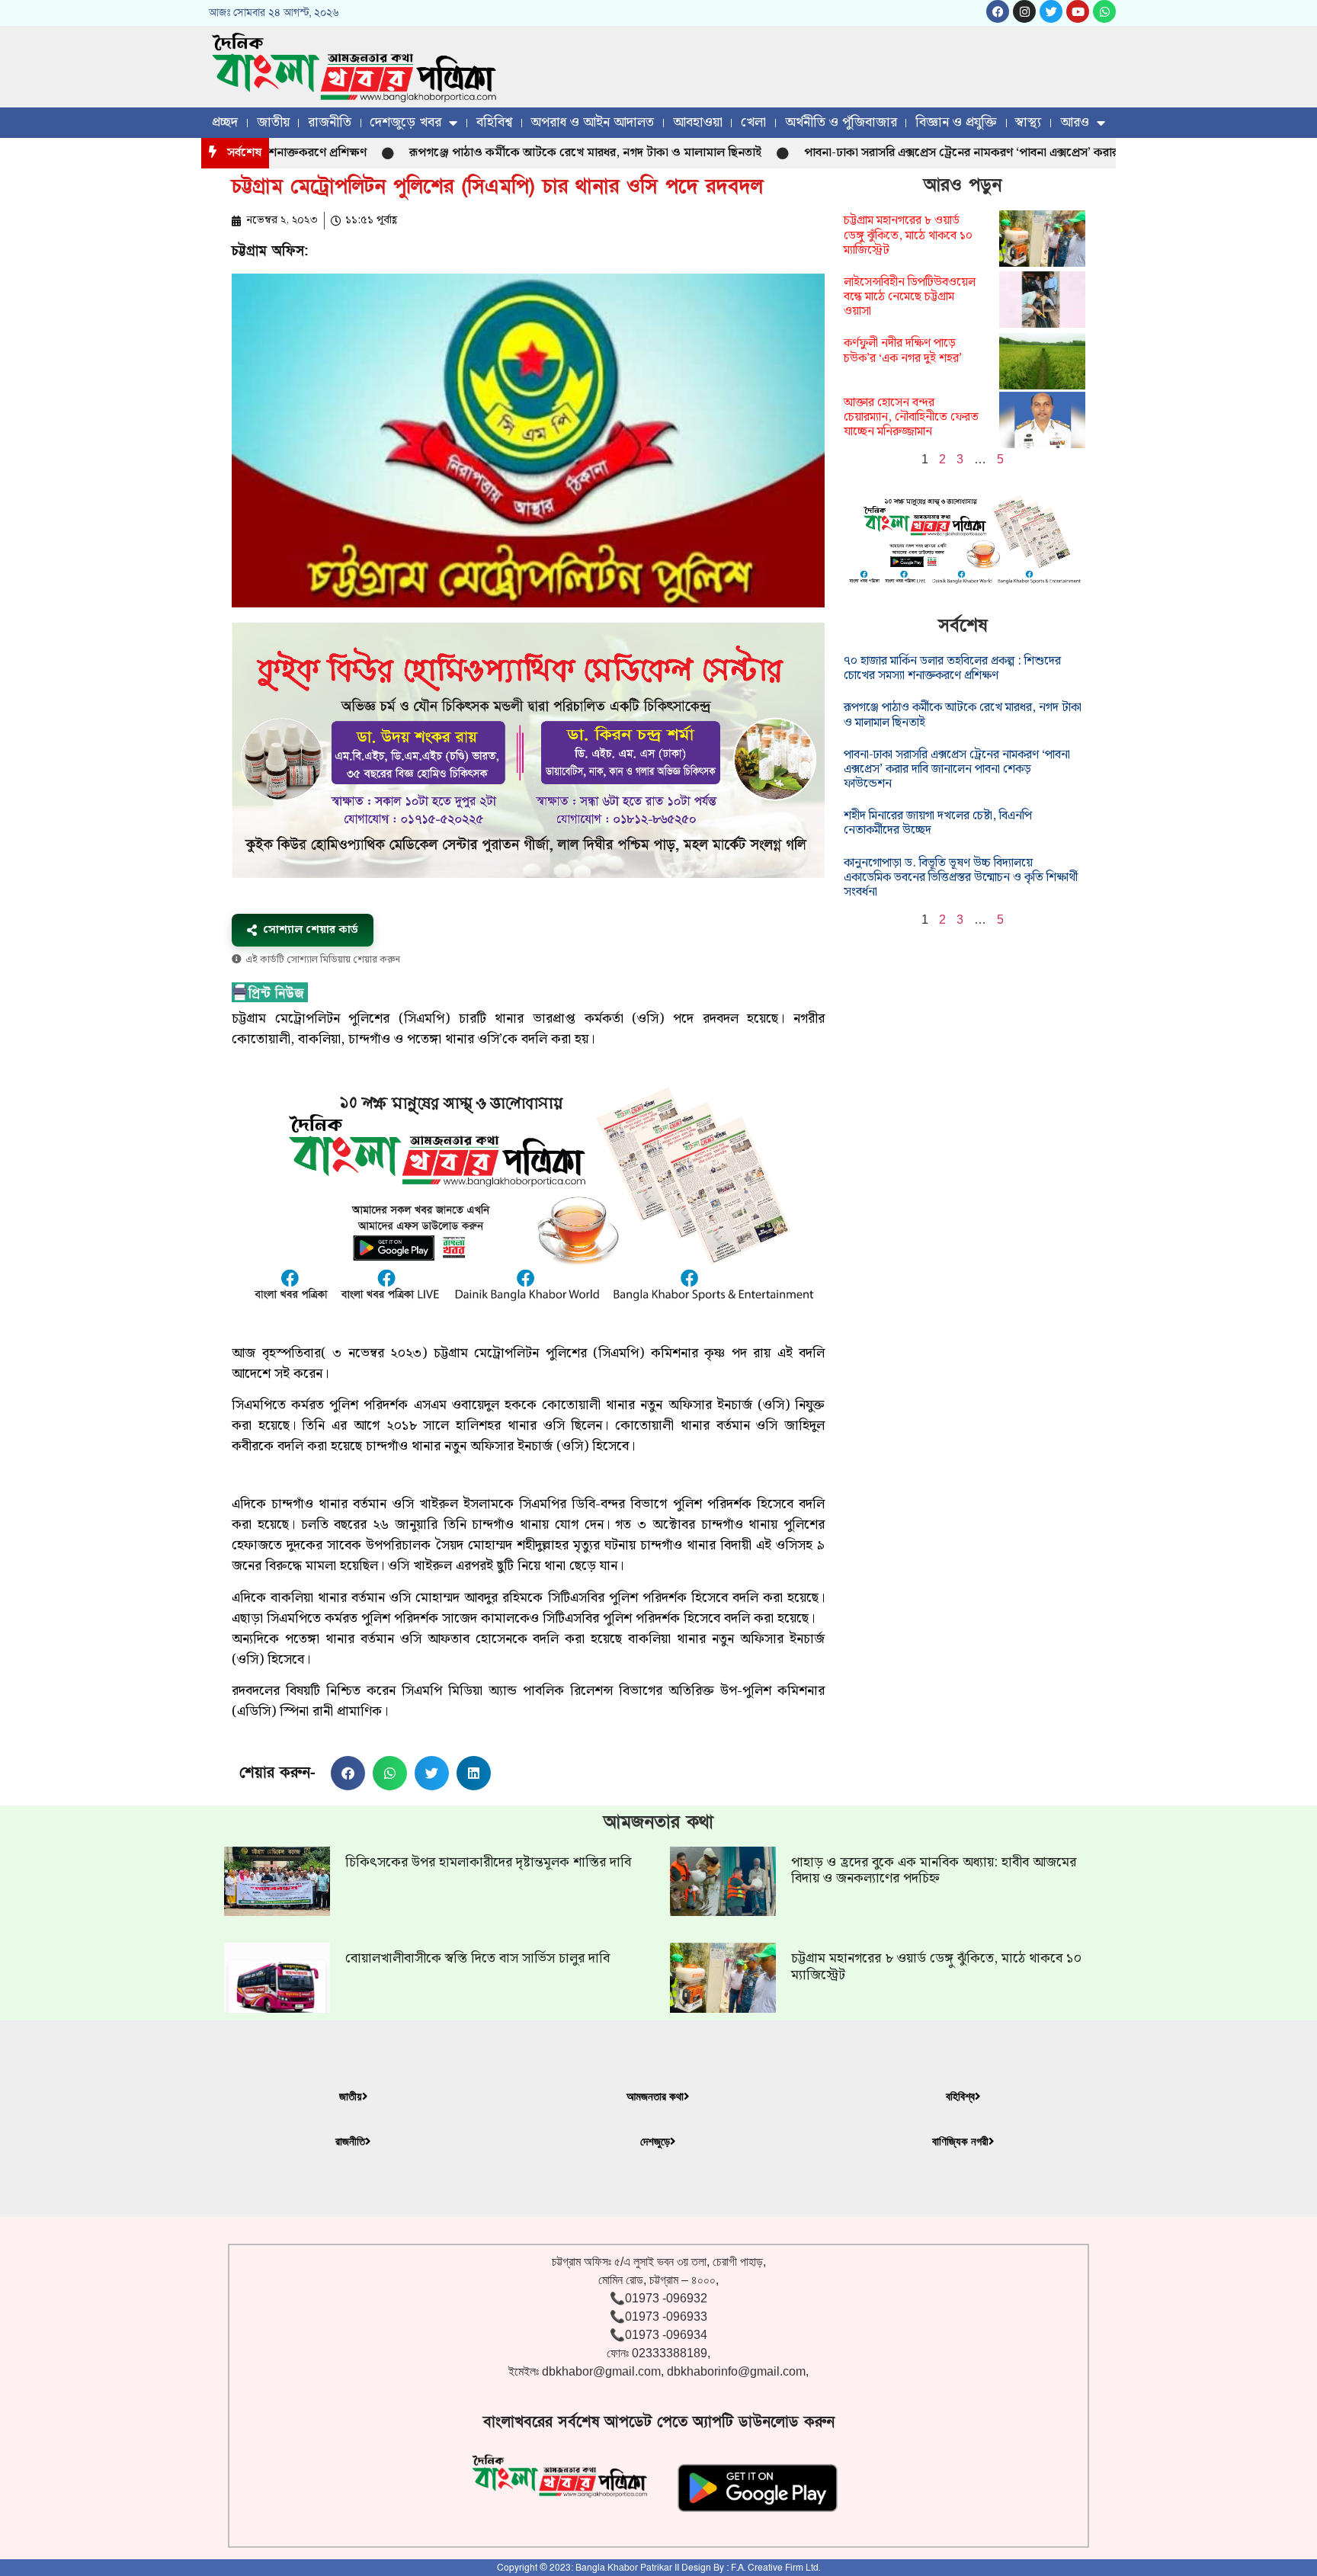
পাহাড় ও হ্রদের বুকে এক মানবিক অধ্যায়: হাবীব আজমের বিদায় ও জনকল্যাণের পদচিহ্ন (934, 1871)
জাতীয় (273, 122)
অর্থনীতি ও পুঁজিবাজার (841, 122)
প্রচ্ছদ (225, 122)
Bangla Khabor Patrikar (624, 2568)
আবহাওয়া (698, 122)
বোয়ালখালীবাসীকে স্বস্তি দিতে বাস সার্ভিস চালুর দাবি (477, 1958)
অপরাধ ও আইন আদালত (592, 122)
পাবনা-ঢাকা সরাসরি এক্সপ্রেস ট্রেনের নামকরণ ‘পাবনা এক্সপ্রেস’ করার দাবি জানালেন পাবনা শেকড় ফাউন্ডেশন (986, 153)
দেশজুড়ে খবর (405, 122)
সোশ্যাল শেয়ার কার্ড (311, 930)
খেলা (753, 122)
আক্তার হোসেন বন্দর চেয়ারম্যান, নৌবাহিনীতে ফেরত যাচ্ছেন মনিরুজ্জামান (911, 417)
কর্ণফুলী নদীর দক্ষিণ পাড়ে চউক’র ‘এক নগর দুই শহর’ (903, 351)
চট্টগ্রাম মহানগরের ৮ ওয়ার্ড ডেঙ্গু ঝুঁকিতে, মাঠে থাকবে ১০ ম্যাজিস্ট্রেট (908, 235)
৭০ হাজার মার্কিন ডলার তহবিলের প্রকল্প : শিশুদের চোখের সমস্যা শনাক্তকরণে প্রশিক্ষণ (952, 668)
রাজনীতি (330, 122)
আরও (1075, 122)
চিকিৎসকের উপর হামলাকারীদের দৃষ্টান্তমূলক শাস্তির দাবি (488, 1862)
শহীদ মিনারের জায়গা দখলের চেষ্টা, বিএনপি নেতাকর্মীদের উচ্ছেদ (938, 823)
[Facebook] (998, 11)
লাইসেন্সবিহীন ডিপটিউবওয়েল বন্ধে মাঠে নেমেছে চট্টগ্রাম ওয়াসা (910, 297)
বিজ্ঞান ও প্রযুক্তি (956, 122)
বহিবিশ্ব (494, 122)
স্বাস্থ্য (1028, 122)
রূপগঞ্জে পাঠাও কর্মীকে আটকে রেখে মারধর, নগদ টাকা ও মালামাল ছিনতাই (517, 153)
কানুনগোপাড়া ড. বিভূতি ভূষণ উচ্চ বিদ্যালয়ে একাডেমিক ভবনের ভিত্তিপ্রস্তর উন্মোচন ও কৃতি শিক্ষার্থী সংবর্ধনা (961, 878)
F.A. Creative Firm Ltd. (775, 2568)
